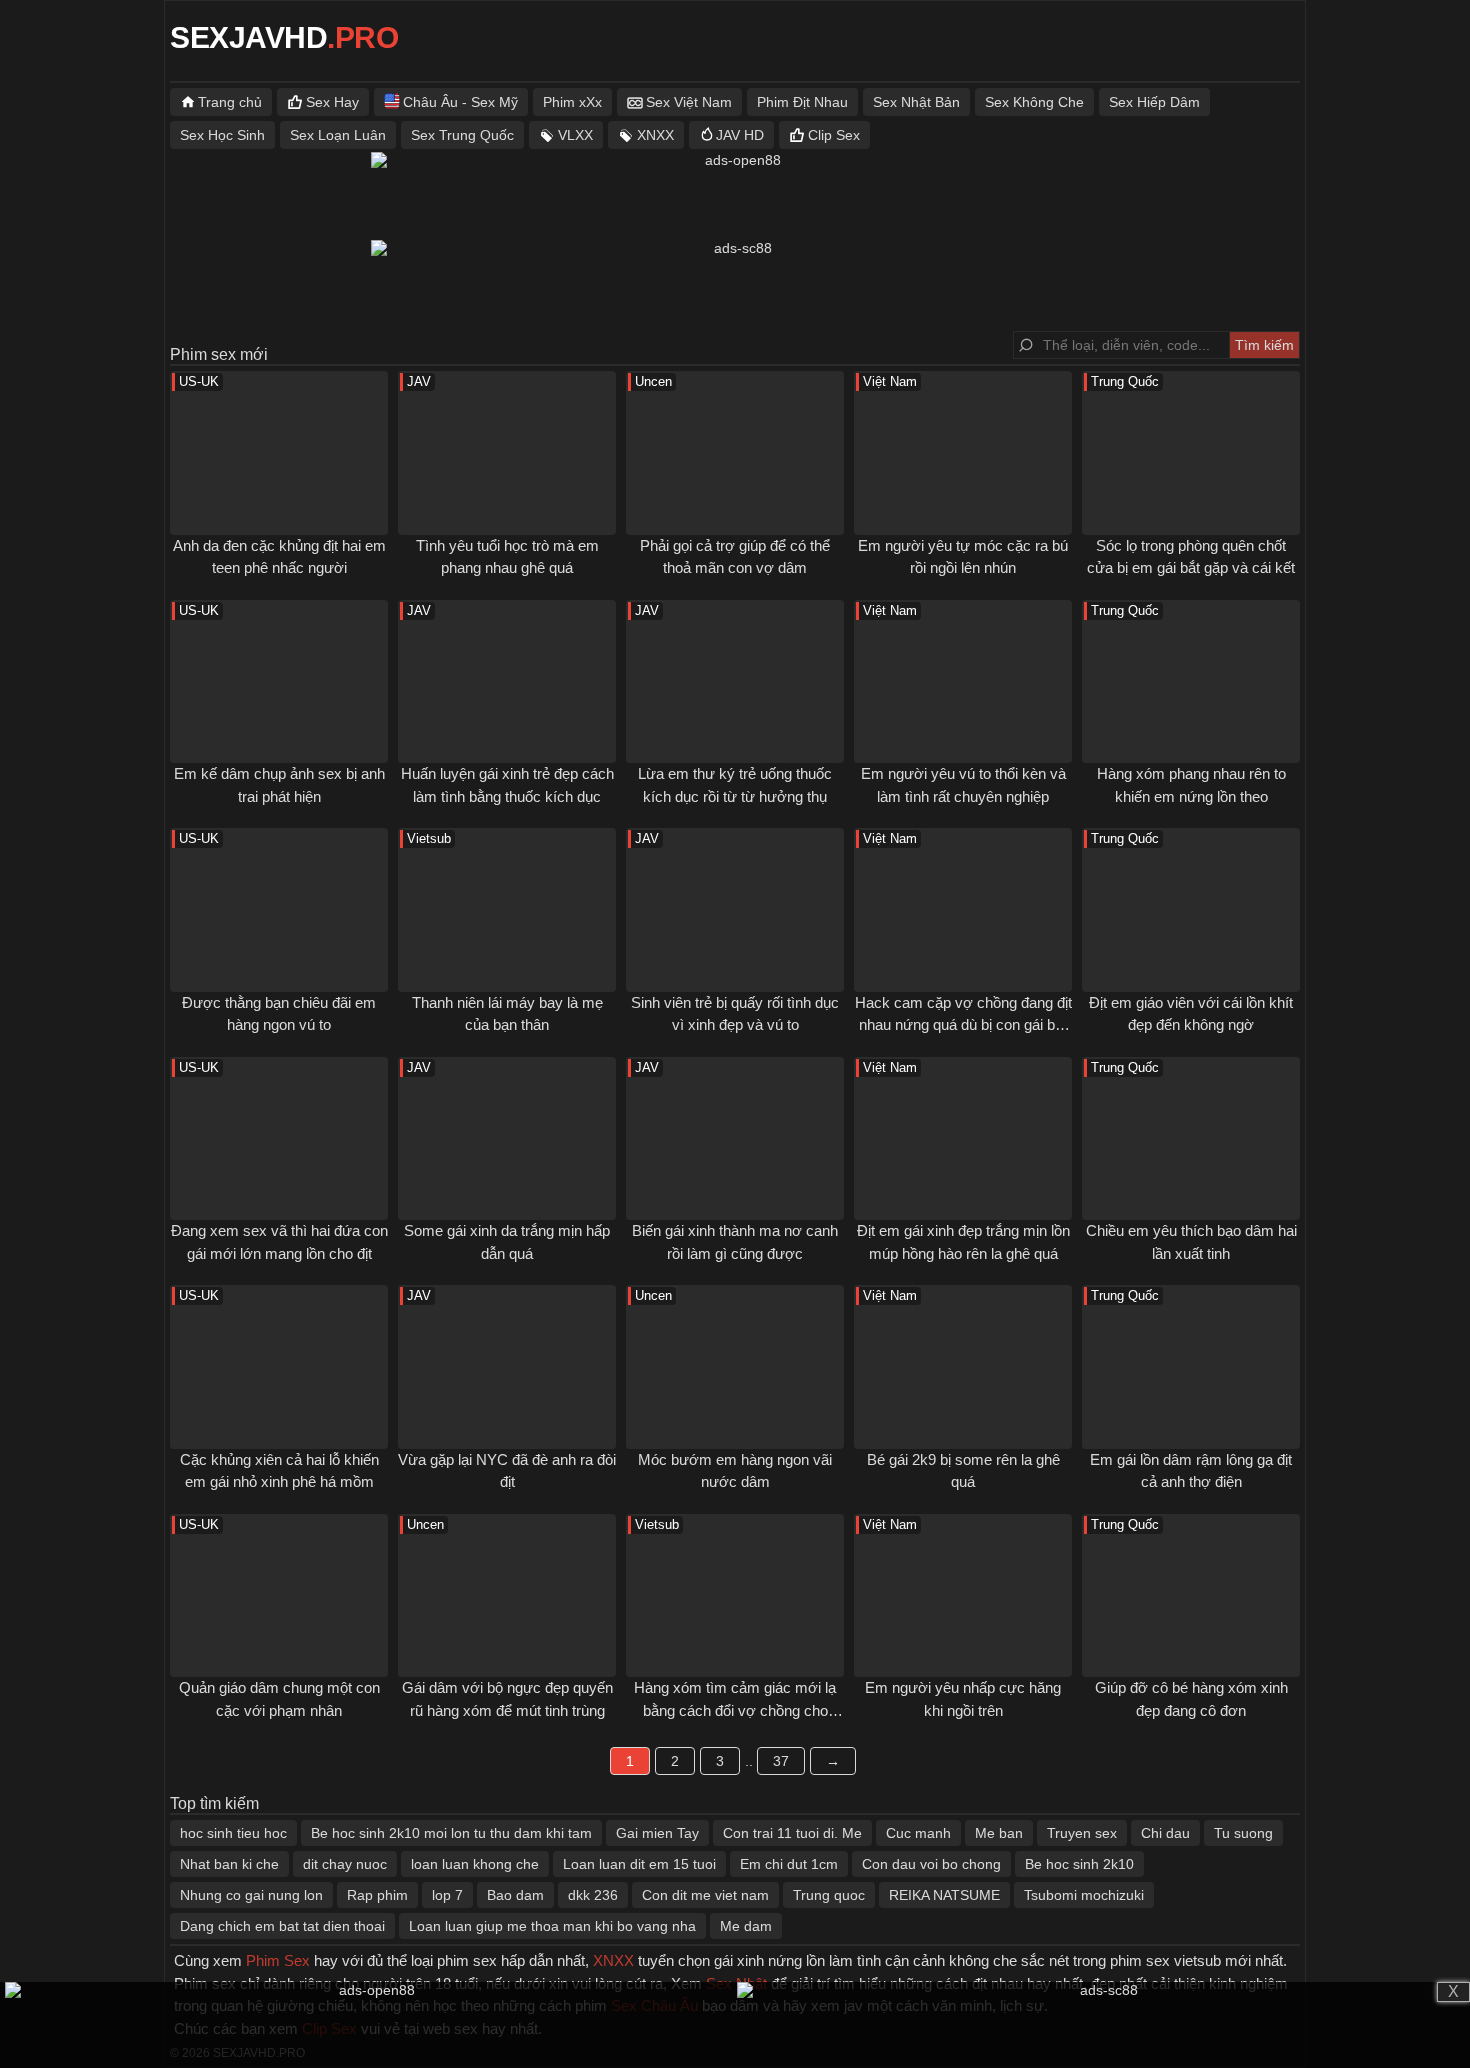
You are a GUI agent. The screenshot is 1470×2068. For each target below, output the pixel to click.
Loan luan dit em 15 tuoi (639, 1864)
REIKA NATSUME (944, 1895)
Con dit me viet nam (705, 1895)
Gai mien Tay (657, 1833)
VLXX (575, 135)
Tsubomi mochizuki (1084, 1895)
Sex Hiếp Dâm (1154, 102)
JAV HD (740, 135)
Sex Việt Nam (689, 102)
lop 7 (447, 1895)
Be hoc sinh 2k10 (1079, 1864)
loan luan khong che (475, 1864)
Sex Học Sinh (222, 135)
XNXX (655, 135)
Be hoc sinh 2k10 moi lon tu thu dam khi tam (451, 1833)
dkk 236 (593, 1895)
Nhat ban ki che (229, 1864)
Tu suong (1243, 1833)
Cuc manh (918, 1833)
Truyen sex (1082, 1833)
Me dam (746, 1926)
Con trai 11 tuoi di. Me (792, 1833)
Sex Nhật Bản (916, 102)
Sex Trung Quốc (462, 135)
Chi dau (1165, 1833)
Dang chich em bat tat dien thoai (282, 1926)
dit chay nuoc (345, 1864)
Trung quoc (829, 1895)
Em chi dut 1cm (789, 1864)
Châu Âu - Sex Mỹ (460, 102)
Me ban (999, 1833)
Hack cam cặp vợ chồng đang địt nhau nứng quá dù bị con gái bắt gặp (963, 1025)
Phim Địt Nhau (802, 102)
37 (781, 1761)
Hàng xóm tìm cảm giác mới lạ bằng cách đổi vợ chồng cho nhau (735, 1710)
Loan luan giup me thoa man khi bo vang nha (552, 1926)
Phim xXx (572, 102)
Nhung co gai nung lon (251, 1895)
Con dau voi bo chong (931, 1864)
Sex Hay (332, 102)
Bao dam (515, 1895)
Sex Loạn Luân (338, 135)
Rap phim (377, 1895)
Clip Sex (834, 135)
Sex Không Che (1034, 102)
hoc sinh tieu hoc (233, 1833)
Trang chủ (230, 102)
